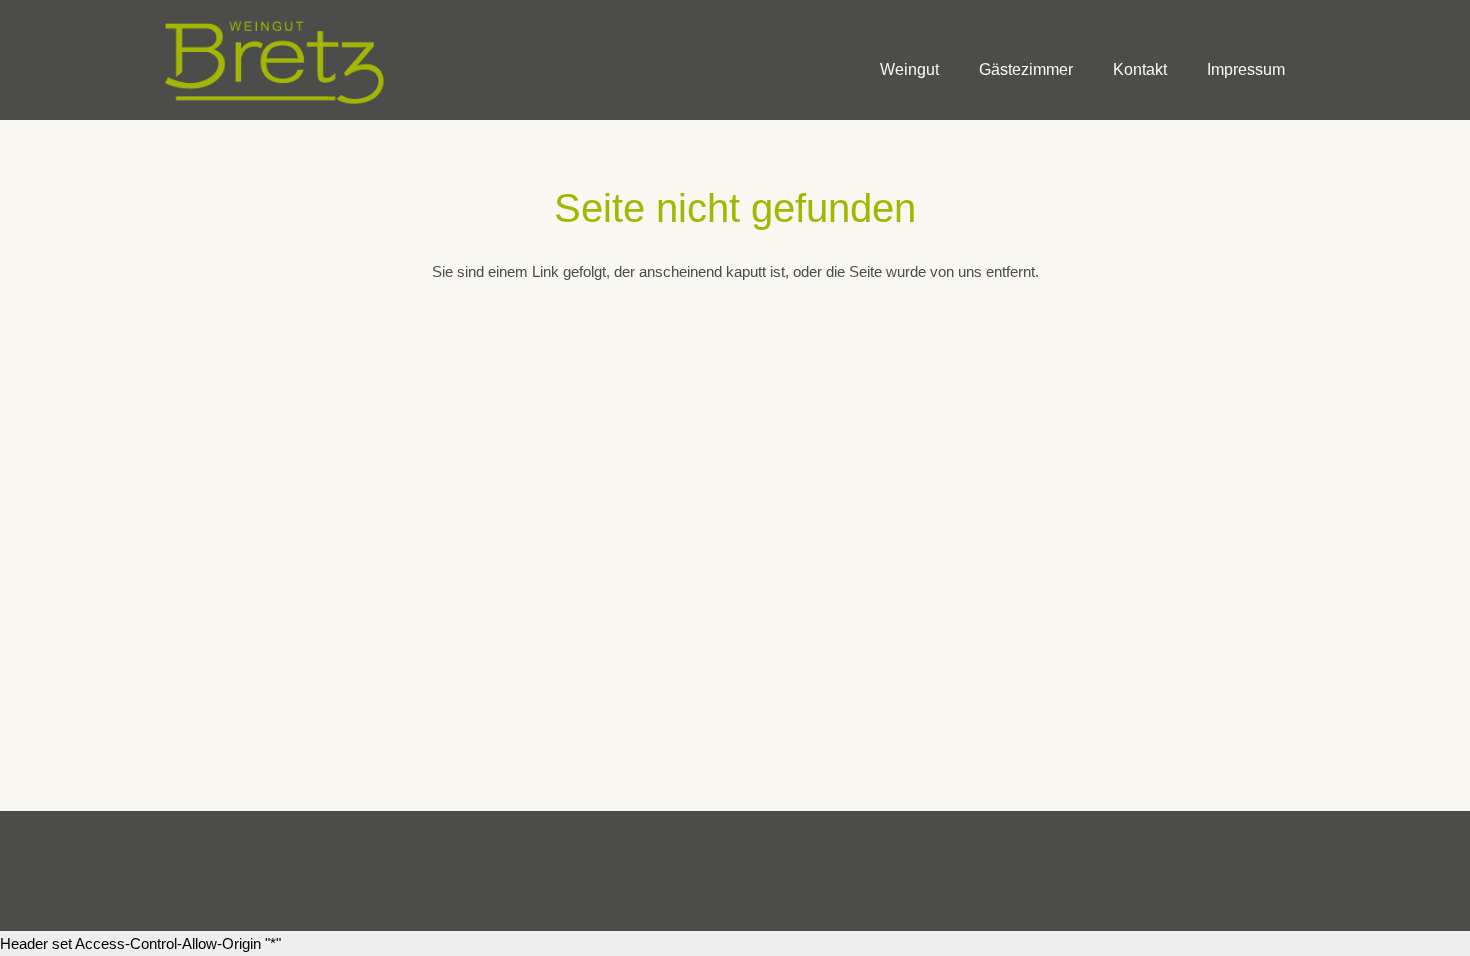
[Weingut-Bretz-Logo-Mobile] (275, 60)
